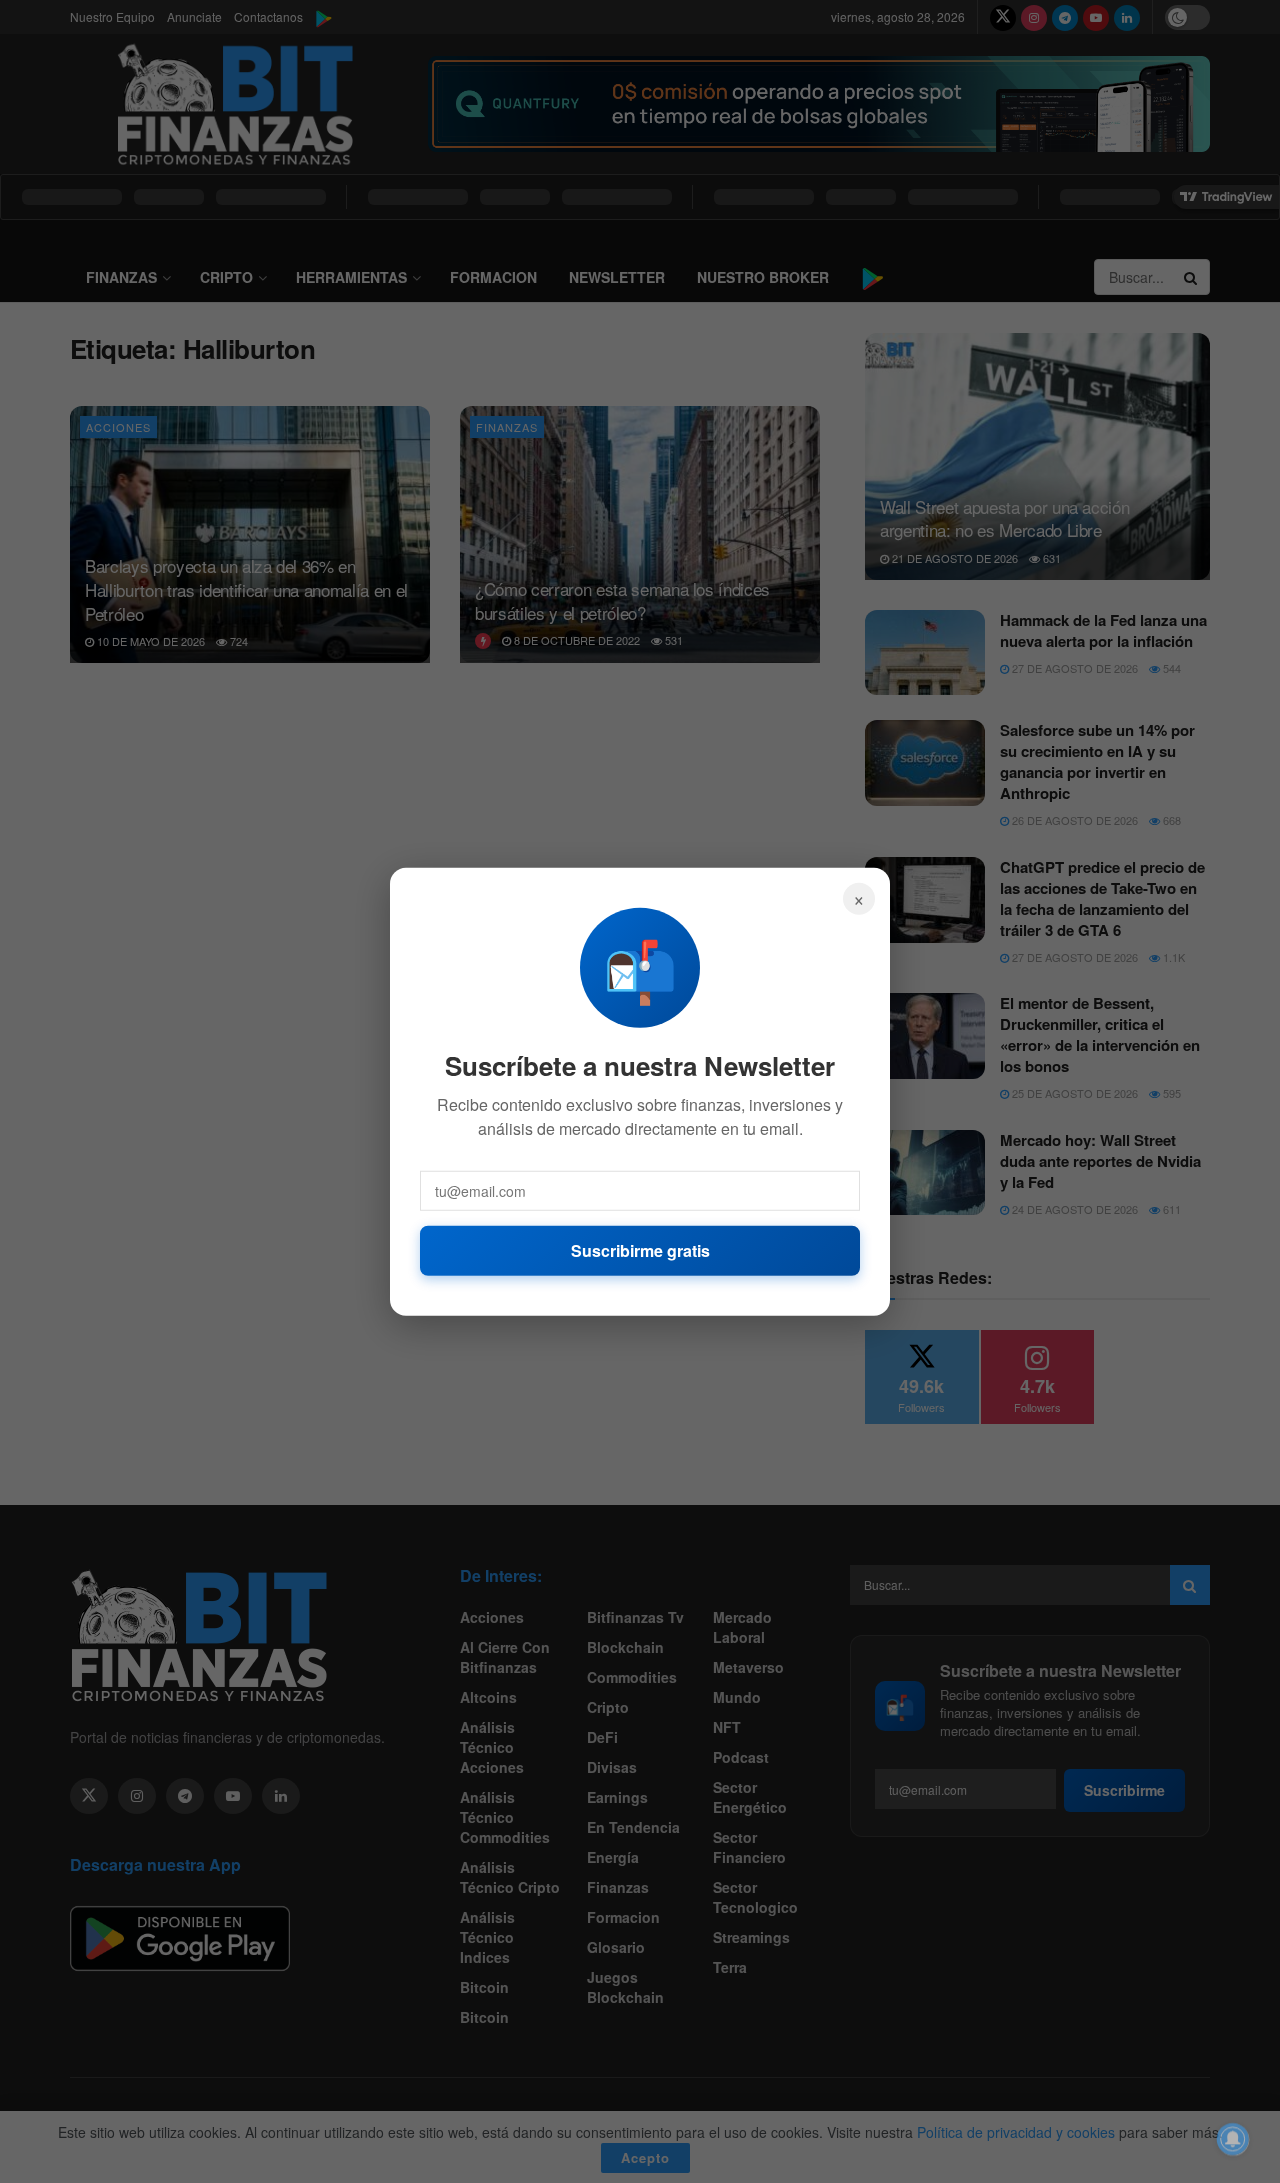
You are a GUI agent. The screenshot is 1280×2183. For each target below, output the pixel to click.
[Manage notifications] (1233, 2139)
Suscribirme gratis (640, 1249)
